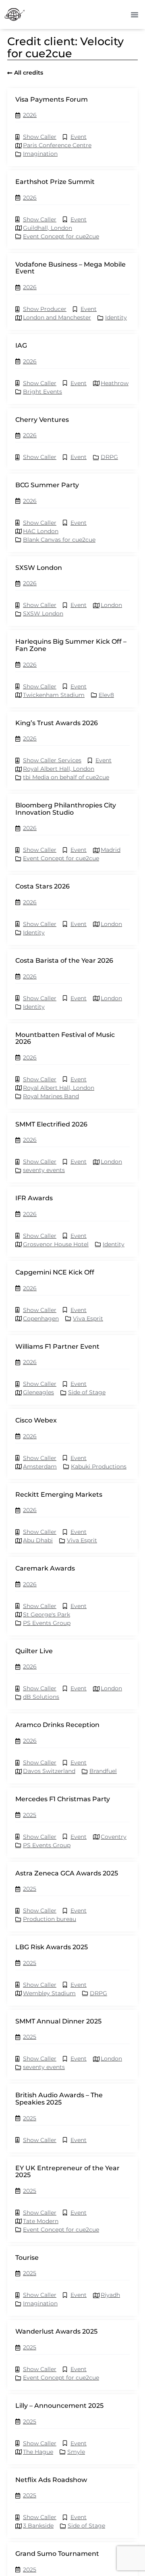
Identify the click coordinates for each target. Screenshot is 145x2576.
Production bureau (50, 1919)
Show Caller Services (52, 760)
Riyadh (110, 2295)
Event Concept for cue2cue (61, 236)
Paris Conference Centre (57, 145)
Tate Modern (41, 2221)
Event (79, 137)
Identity (116, 317)
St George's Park (47, 1614)
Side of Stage (87, 1392)
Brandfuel (103, 1771)
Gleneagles (38, 1392)
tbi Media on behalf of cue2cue (66, 777)
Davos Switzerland (49, 1771)
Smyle (76, 2452)
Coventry (114, 1837)
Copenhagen (41, 1318)
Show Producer (45, 309)
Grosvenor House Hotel (56, 1244)
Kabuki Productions (99, 1466)
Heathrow (115, 383)
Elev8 (106, 695)
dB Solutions (41, 1697)
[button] (135, 15)
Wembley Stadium (49, 1993)
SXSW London (43, 613)
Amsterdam (40, 1466)
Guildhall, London (48, 228)
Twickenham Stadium (54, 695)
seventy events (44, 1170)
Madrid (111, 850)
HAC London (41, 531)
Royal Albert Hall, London (59, 769)
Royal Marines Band (51, 1096)
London (111, 605)
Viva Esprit (88, 1318)
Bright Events (42, 392)
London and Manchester (57, 317)
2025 (30, 1815)
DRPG (109, 457)
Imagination (40, 154)
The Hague (38, 2452)
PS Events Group (47, 1623)
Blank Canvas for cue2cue (59, 540)
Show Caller (40, 137)
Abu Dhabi (38, 1540)
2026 (30, 115)
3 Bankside (38, 2526)
